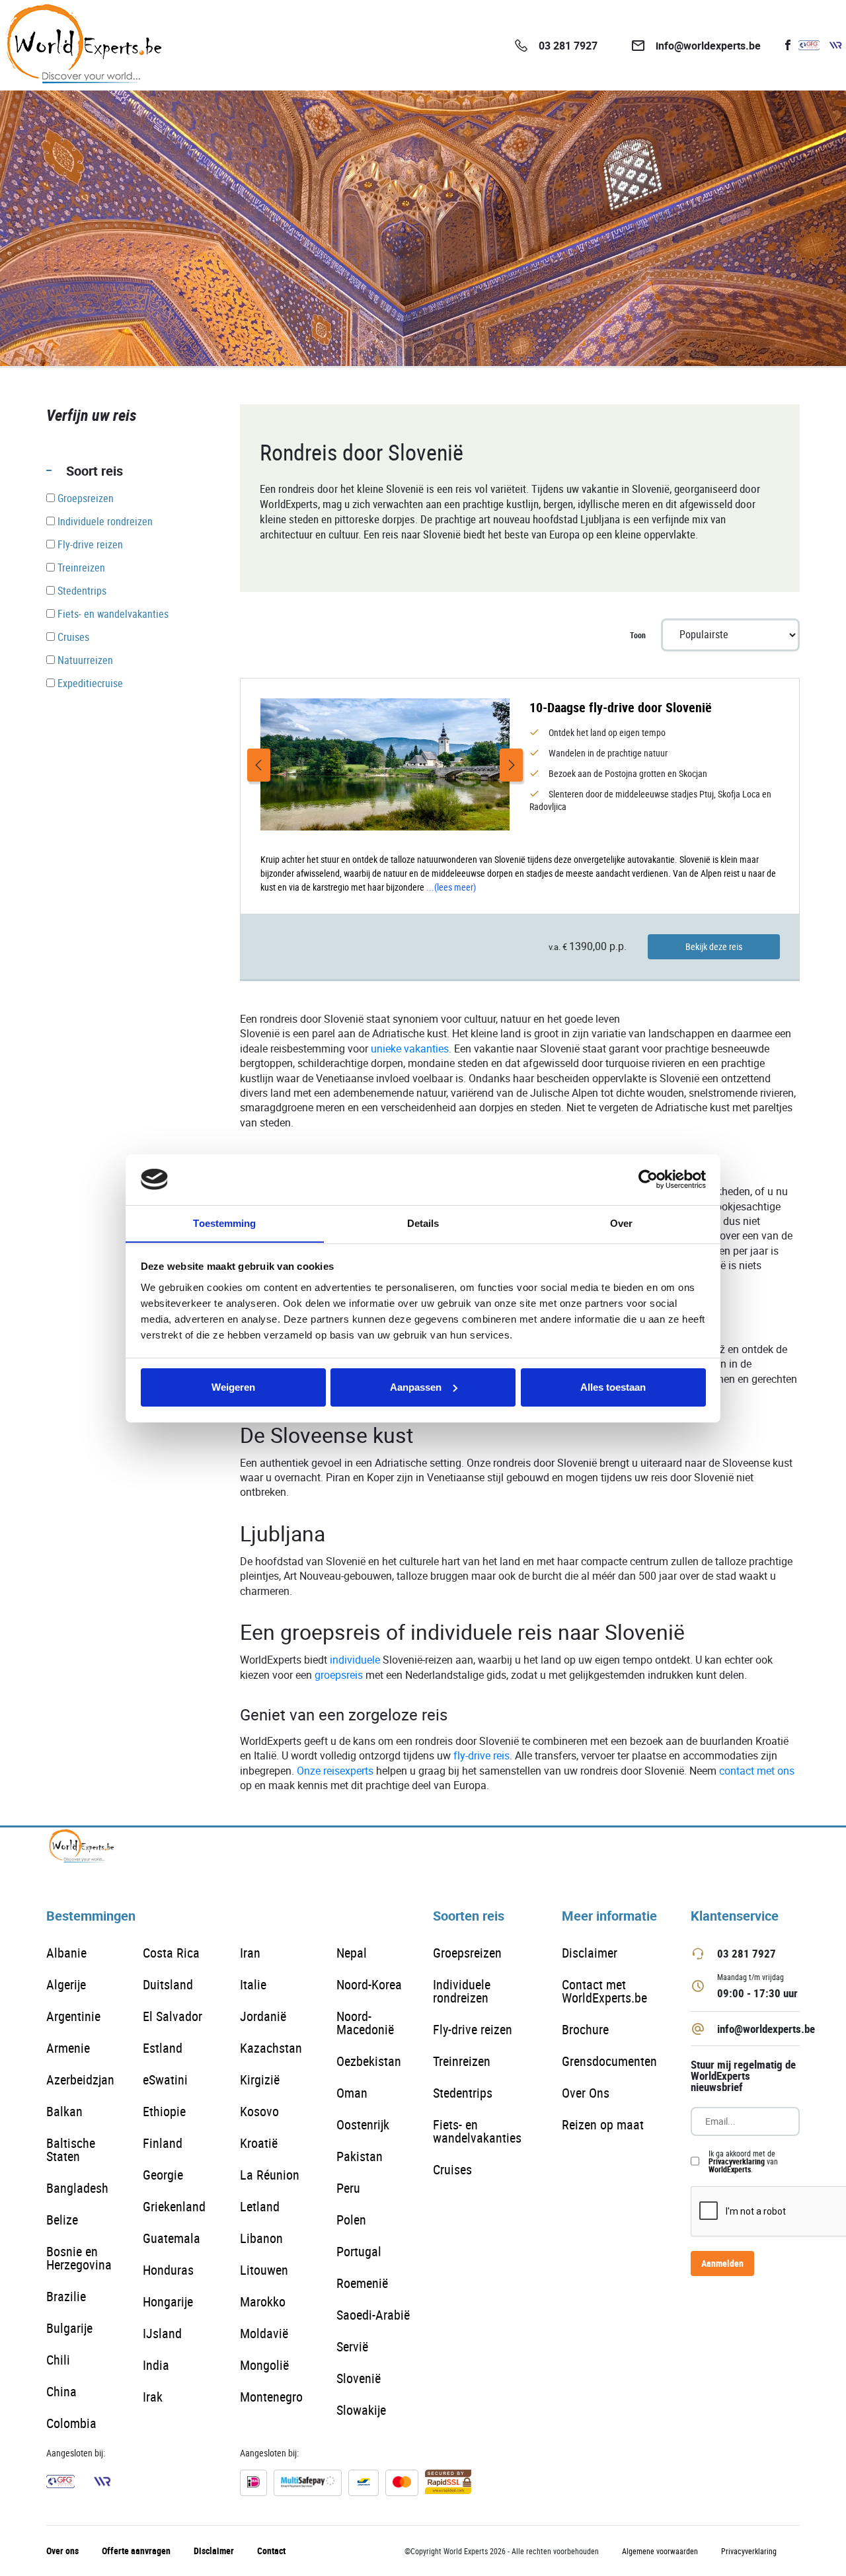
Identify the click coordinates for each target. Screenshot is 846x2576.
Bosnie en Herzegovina (79, 2258)
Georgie (163, 2175)
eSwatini (165, 2079)
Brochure (585, 2029)
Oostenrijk (363, 2124)
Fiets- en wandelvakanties (477, 2131)
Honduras (168, 2270)
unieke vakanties (410, 1049)
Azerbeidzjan (80, 2079)
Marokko (263, 2301)
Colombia (71, 2423)
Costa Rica (171, 1953)
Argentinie (73, 2016)
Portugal (359, 2251)
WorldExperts (730, 2169)
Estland (163, 2048)
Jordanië (263, 2016)
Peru (348, 2188)
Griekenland (174, 2206)
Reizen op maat (603, 2124)
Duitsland (168, 1984)
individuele (355, 1660)
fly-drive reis (481, 1756)
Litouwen (264, 2270)
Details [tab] (423, 1223)
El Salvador (173, 2016)
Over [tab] (621, 1223)
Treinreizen (462, 2061)
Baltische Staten (71, 2150)
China (61, 2391)
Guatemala (172, 2238)
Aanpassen (416, 1387)
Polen (351, 2220)
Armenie (68, 2048)
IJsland (162, 2333)
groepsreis (339, 1675)
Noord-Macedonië (365, 2023)
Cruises (452, 2169)
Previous (259, 765)
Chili (58, 2360)
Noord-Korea (369, 1984)
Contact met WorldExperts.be (604, 1991)
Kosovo (259, 2111)
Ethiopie (164, 2111)
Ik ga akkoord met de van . (743, 2161)
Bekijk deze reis (714, 946)
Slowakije (361, 2410)
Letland (260, 2206)
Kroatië (259, 2143)
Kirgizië (260, 2079)
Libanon (261, 2238)
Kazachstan (271, 2048)
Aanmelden (722, 2263)
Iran (250, 1953)
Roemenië (362, 2283)
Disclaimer (590, 1953)
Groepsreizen (467, 1953)
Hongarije (168, 2301)
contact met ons (757, 1771)
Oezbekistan (369, 2061)
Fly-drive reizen (473, 2029)
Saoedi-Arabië (373, 2315)
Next (511, 765)
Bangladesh (77, 2188)
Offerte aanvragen (136, 2551)
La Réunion (270, 2175)
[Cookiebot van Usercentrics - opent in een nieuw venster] (648, 1179)
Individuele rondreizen (462, 1991)
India (156, 2365)
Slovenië (359, 2378)
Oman (352, 2093)
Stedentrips (463, 2093)
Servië (352, 2346)
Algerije (66, 1984)
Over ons (62, 2551)
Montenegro (271, 2397)
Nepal (352, 1953)
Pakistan (360, 2156)
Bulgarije (69, 2328)
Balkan (64, 2111)
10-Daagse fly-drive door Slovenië (621, 707)
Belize (62, 2220)
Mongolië (264, 2365)
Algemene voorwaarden (660, 2551)
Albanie (66, 1953)
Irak (153, 2397)
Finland (163, 2143)
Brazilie (66, 2296)
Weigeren (233, 1387)
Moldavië (264, 2333)
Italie (253, 1984)
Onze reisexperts (335, 1771)
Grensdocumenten (609, 2061)
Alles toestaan (613, 1387)
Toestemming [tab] (224, 1223)
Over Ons (586, 2093)
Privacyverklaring (737, 2161)
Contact (271, 2551)
